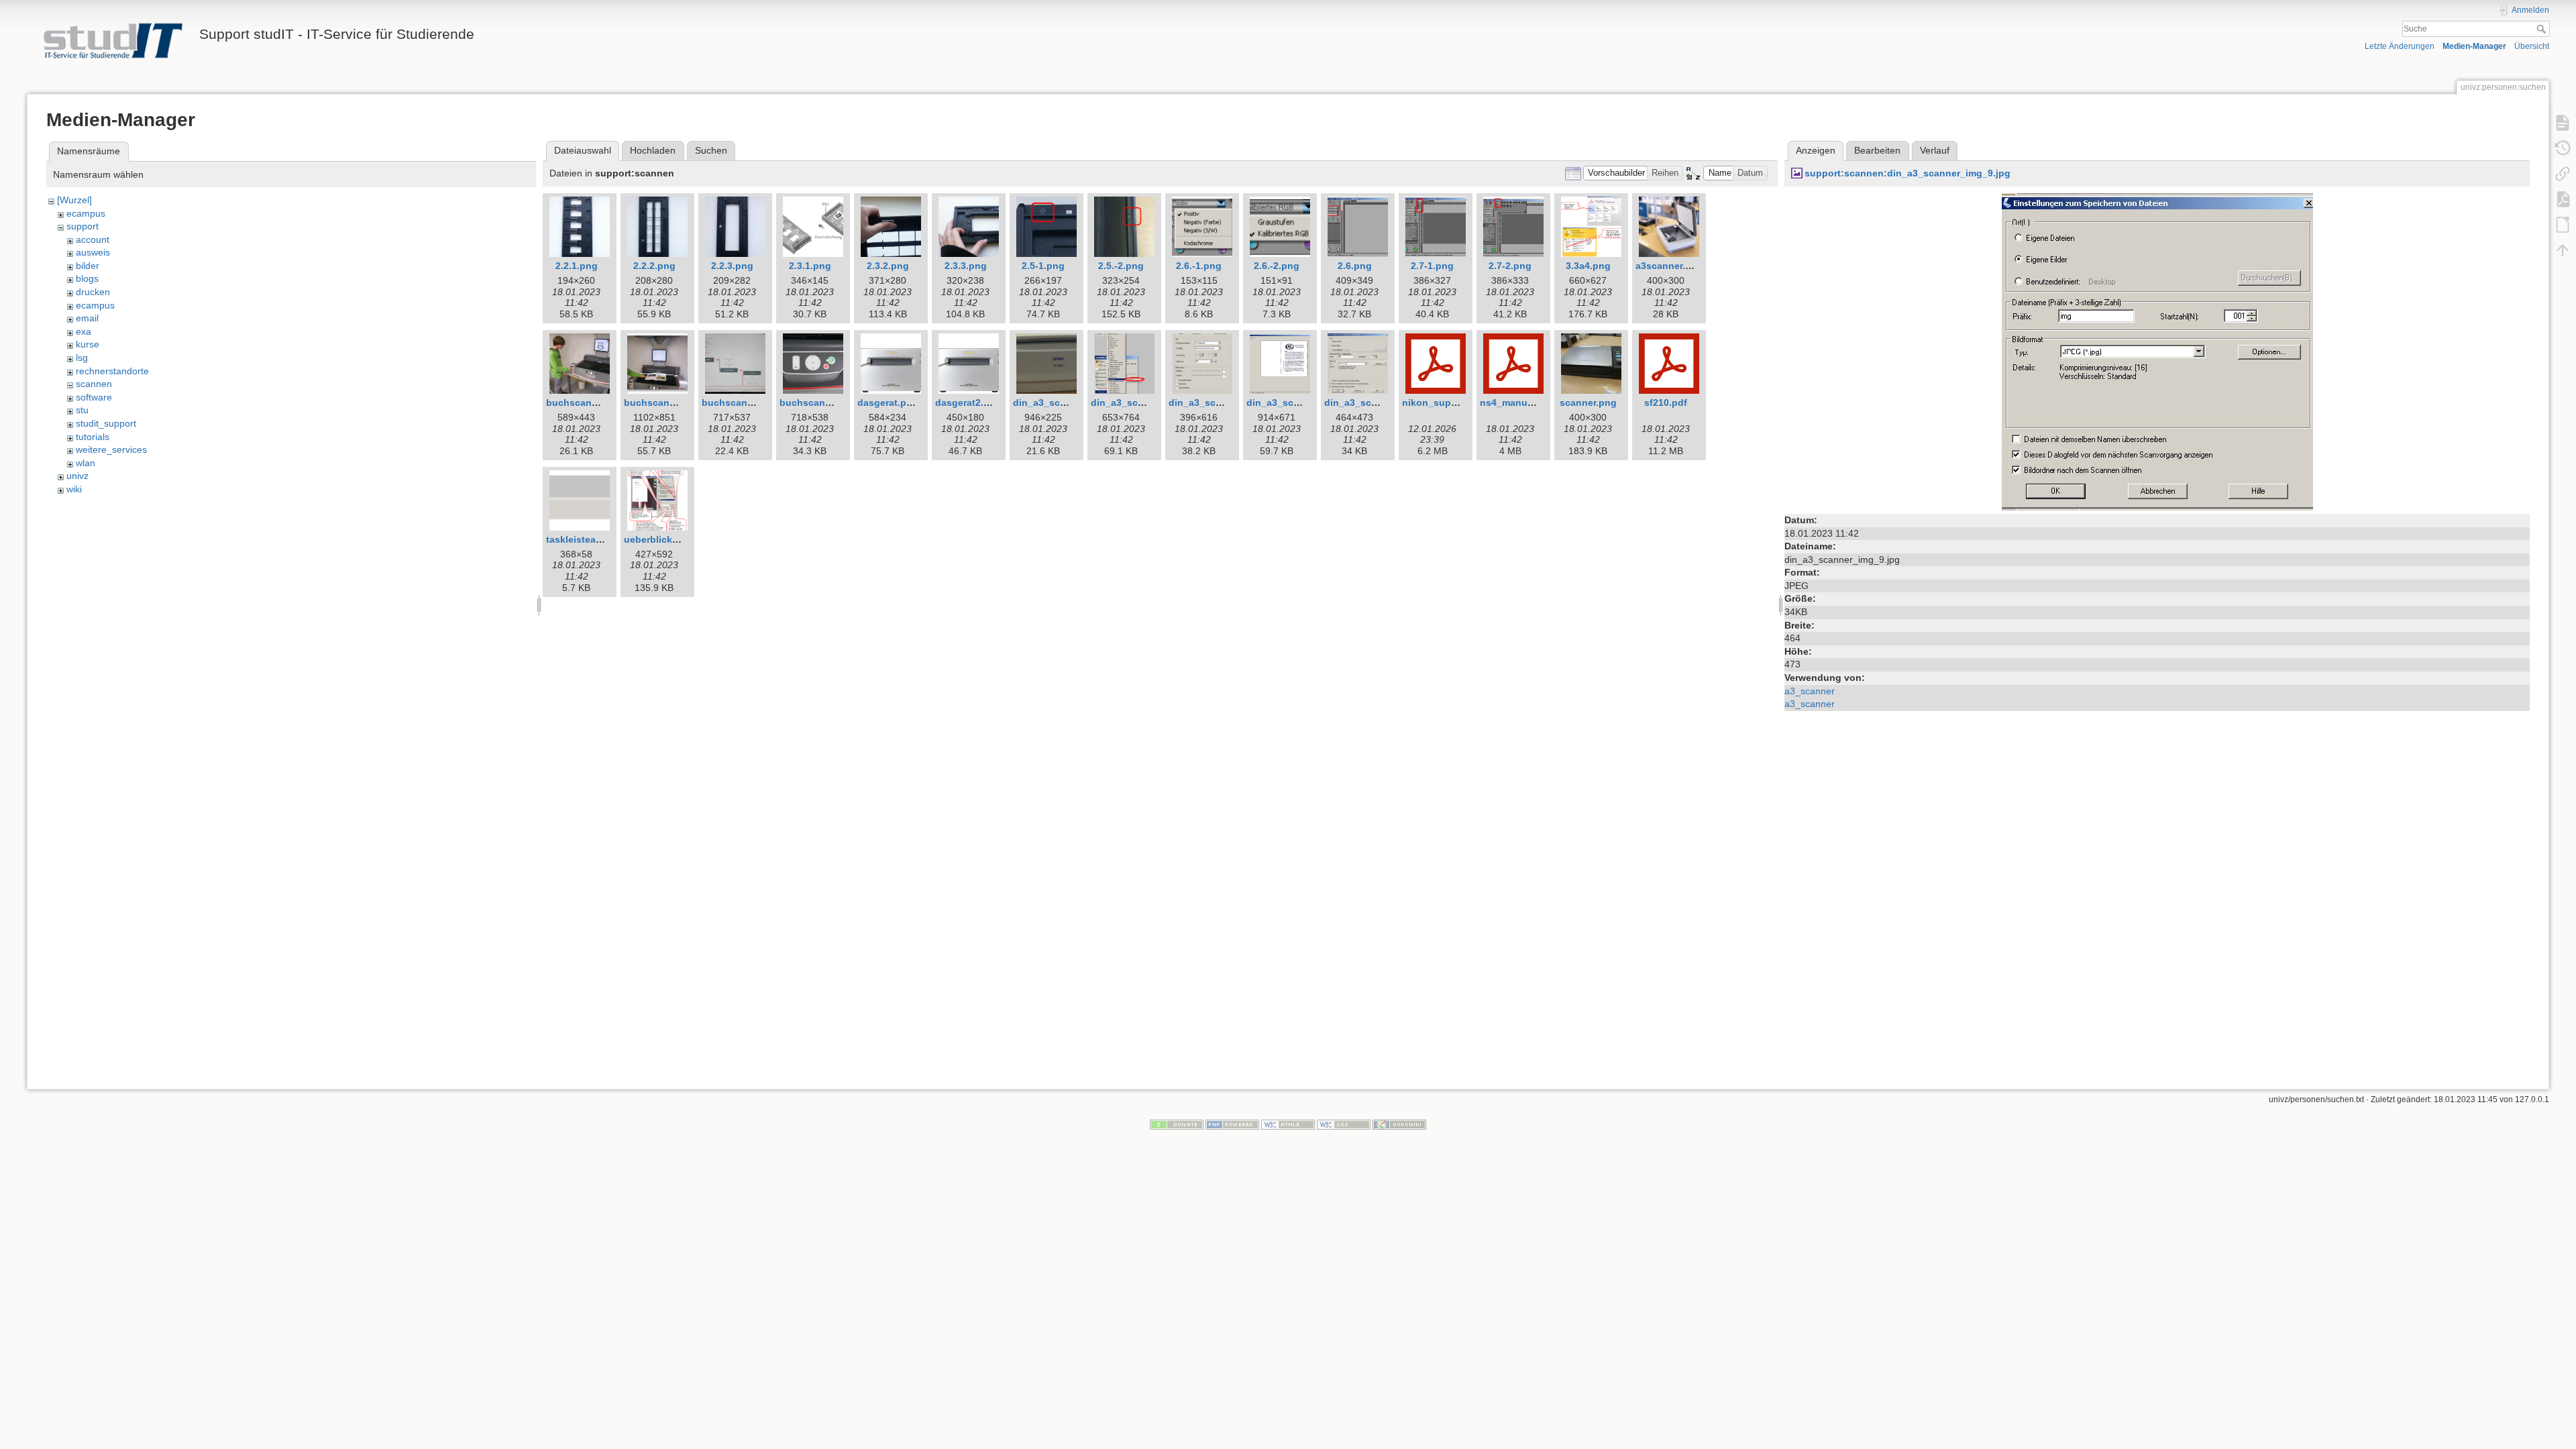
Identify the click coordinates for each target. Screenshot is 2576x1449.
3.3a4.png (1588, 266)
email (87, 318)
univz (77, 476)
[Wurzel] (74, 200)
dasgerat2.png (968, 402)
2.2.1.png (577, 266)
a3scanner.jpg (1668, 266)
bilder (88, 266)
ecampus (86, 213)
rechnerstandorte (112, 371)
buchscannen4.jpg (822, 402)
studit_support (106, 423)
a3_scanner (1810, 691)
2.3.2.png (888, 266)
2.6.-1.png (1199, 266)
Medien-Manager (2474, 46)
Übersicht (2532, 46)
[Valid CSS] (1344, 1124)
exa (84, 331)
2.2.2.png (654, 266)
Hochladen (653, 150)
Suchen (711, 150)
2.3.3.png (966, 266)
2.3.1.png (810, 266)
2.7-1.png (1432, 266)
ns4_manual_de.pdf (1525, 402)
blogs (87, 278)
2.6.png (1355, 266)
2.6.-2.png (1277, 266)
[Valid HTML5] (1288, 1124)
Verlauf (1935, 150)
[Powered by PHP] (1232, 1124)
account (93, 239)
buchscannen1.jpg (589, 402)
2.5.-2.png (1121, 266)
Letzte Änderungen (2400, 46)
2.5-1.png (1043, 266)
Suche (2543, 29)
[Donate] (1177, 1124)
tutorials (93, 437)
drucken (93, 292)
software (94, 397)
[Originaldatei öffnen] (2157, 351)
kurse (88, 344)
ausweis (93, 252)
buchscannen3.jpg (745, 402)
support (83, 226)
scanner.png (1588, 402)
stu (82, 410)
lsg (82, 358)
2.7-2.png (1510, 266)
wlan (86, 463)
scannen (94, 384)
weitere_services (111, 449)
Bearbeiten (1877, 150)
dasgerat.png (888, 402)
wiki (74, 489)
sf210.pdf (1666, 402)
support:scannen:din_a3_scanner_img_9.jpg (1908, 173)
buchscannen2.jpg (667, 402)
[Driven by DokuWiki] (1399, 1124)
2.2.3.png (732, 266)
